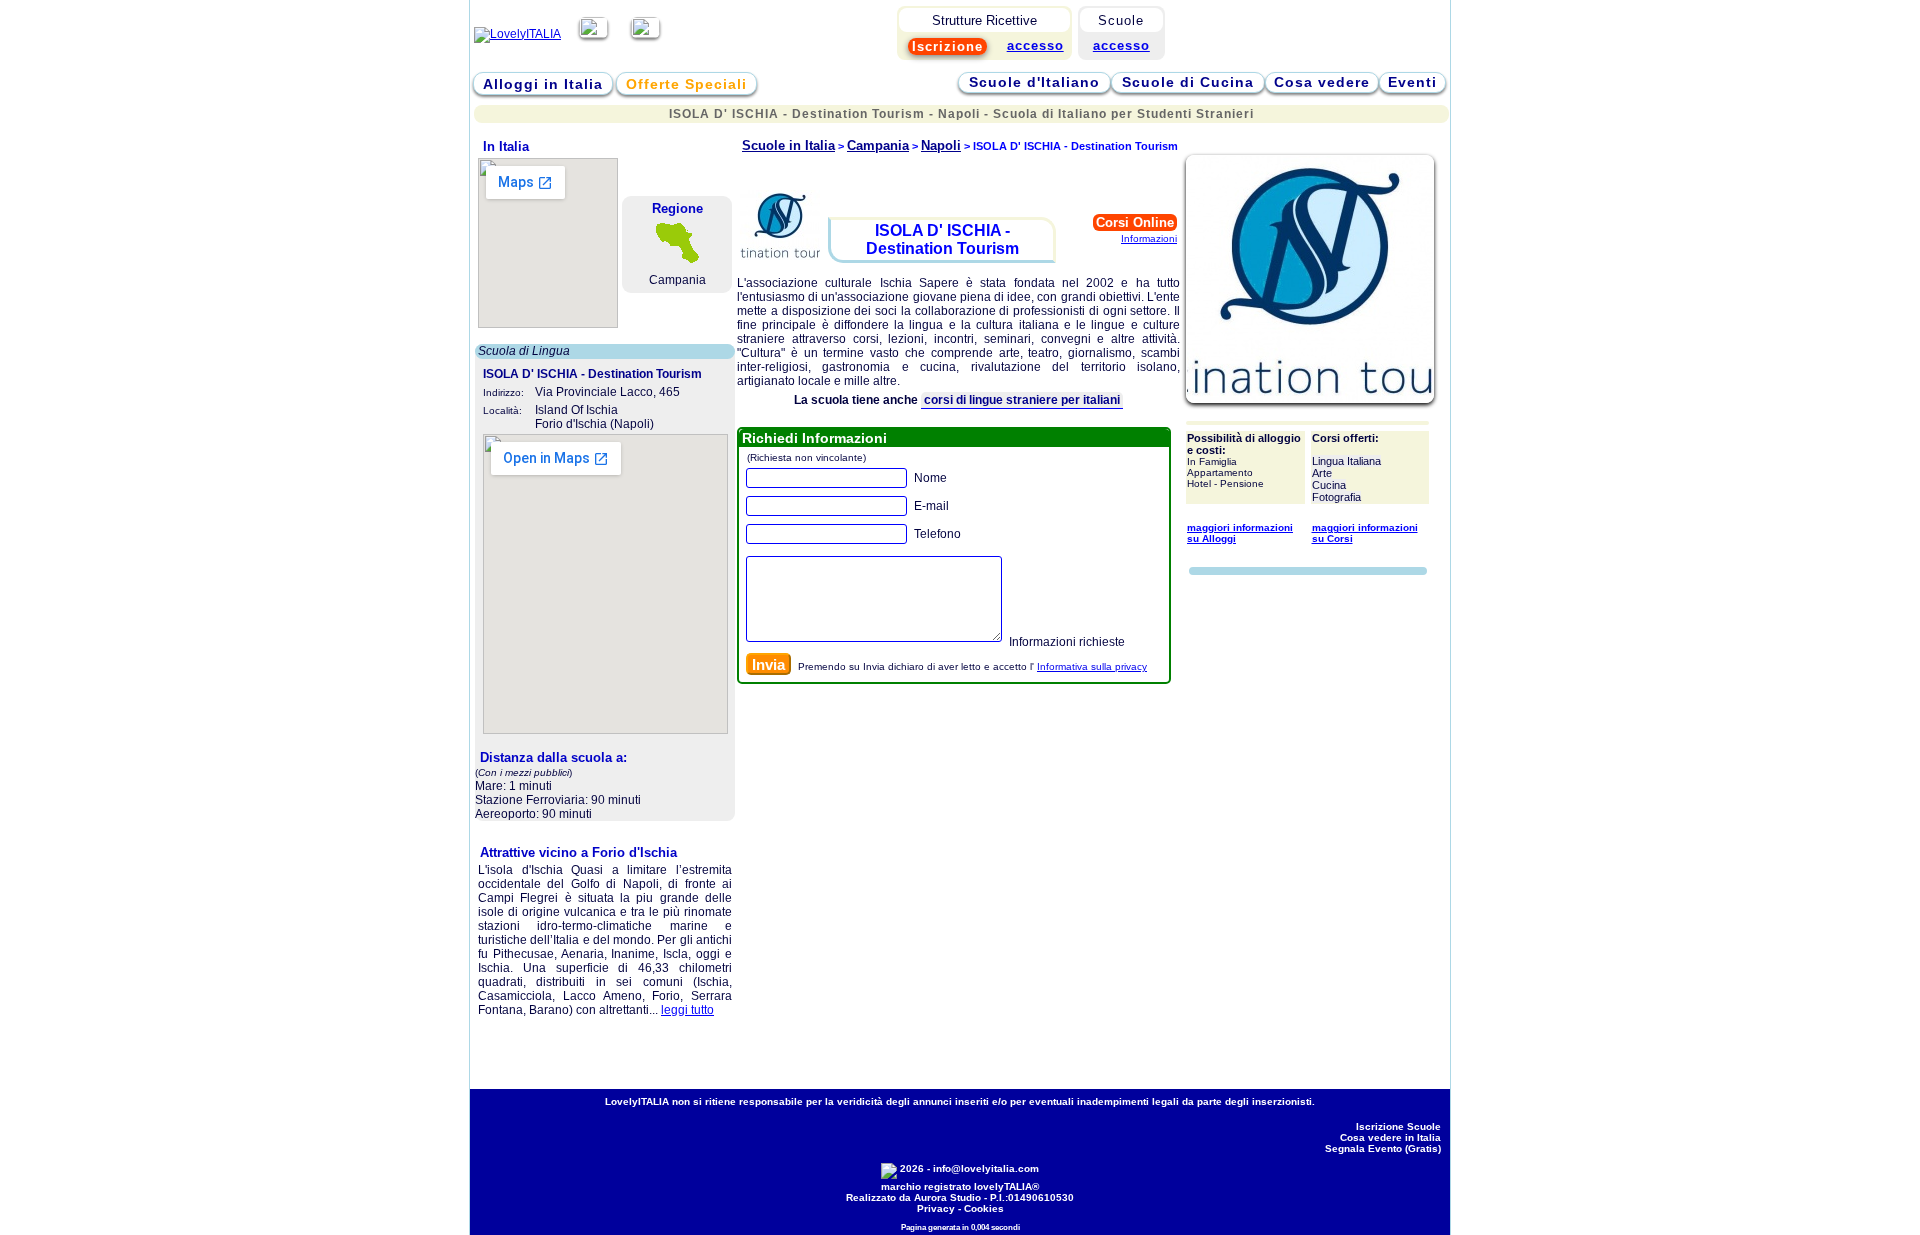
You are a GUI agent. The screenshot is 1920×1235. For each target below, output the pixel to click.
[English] (645, 34)
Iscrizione (947, 46)
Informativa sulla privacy (1092, 666)
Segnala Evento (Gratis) (1383, 1148)
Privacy (936, 1208)
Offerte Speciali (686, 84)
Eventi (1412, 82)
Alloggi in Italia (543, 84)
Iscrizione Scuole (1398, 1126)
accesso (1121, 45)
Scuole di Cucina (1188, 82)
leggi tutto (687, 1010)
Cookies (984, 1208)
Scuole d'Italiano (1034, 82)
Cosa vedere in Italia (1390, 1137)
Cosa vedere (1322, 82)
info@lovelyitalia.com (986, 1168)
